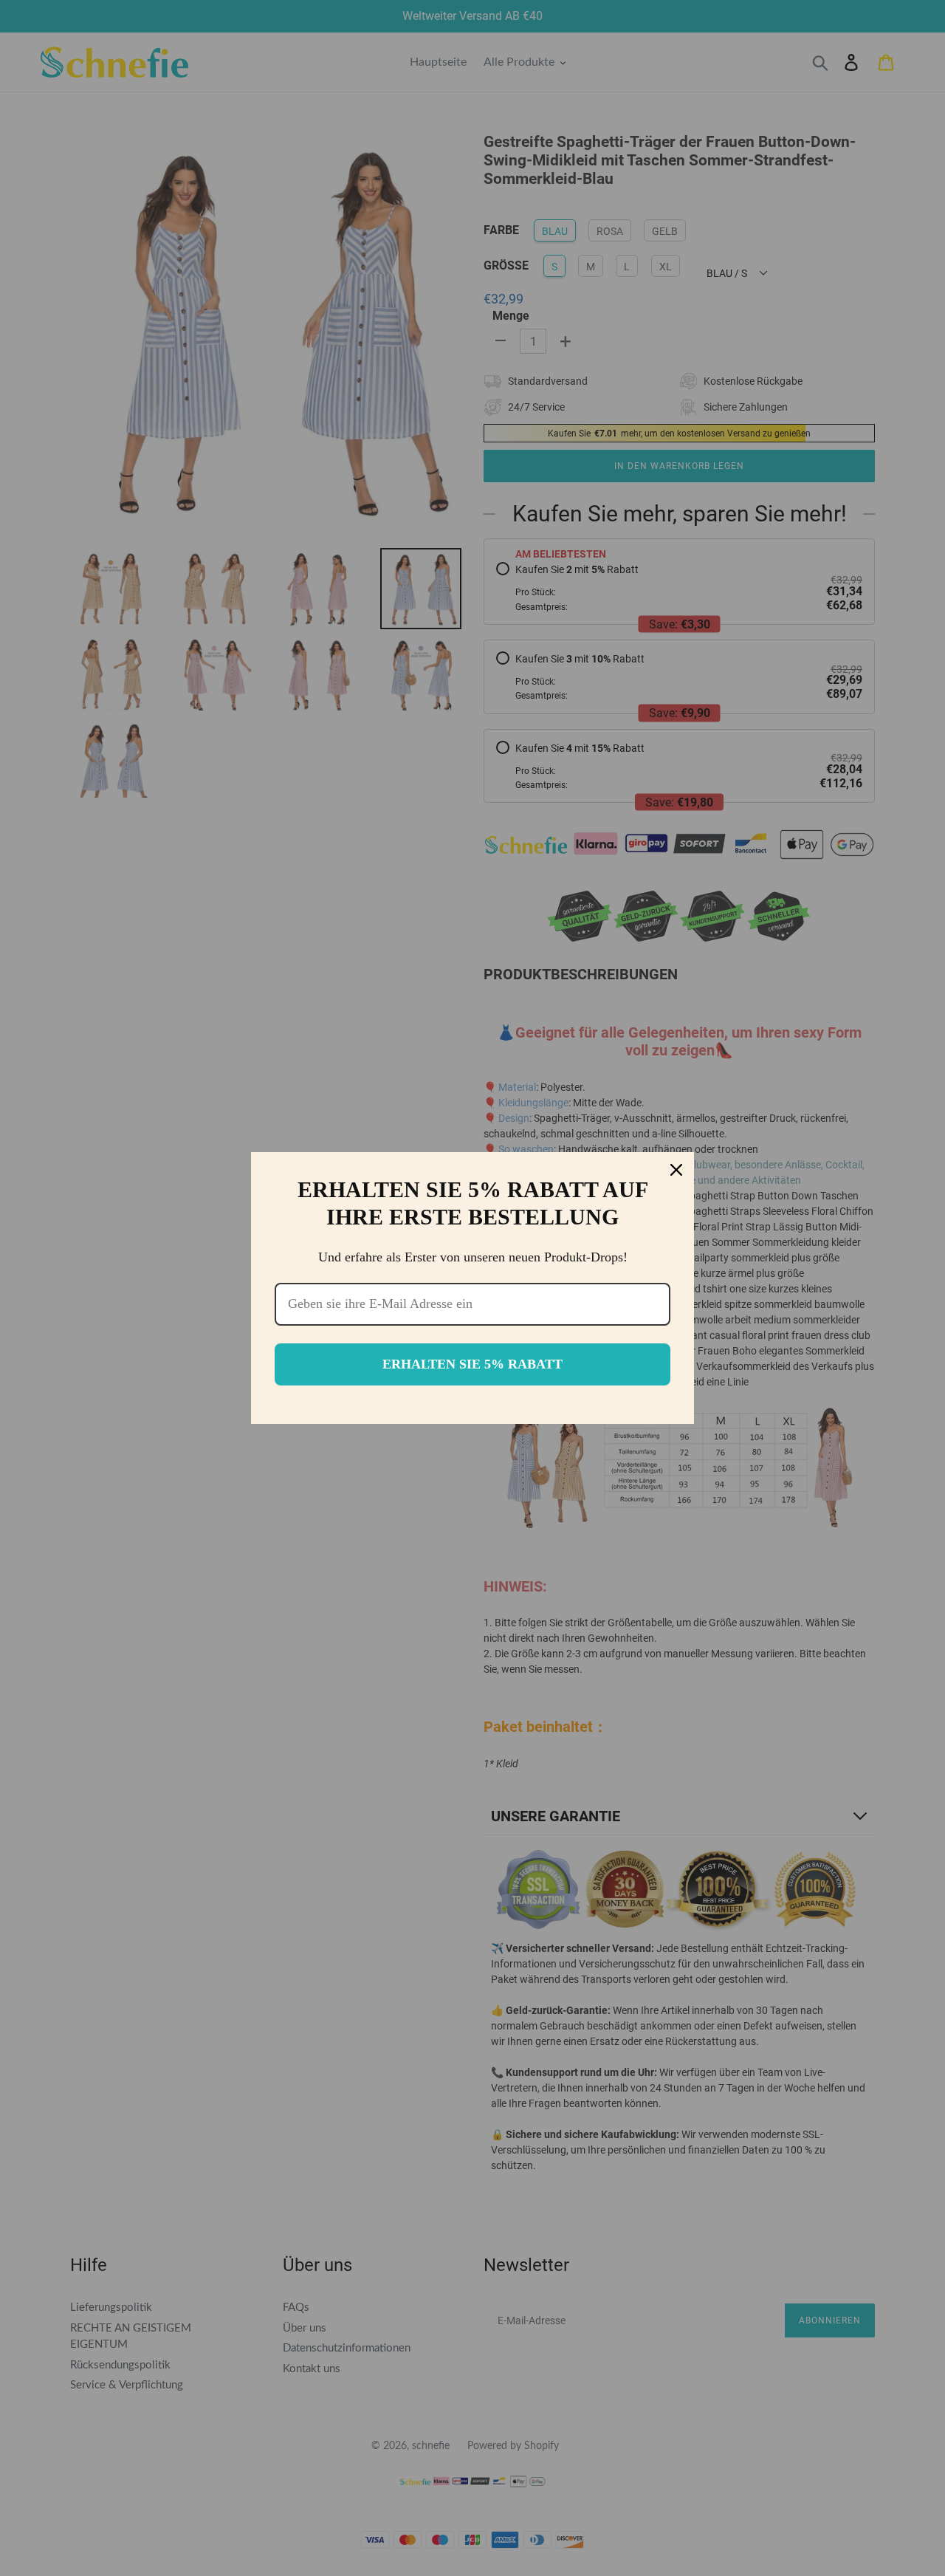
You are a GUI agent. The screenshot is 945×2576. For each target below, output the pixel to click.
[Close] (676, 1170)
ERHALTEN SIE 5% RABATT (472, 1364)
